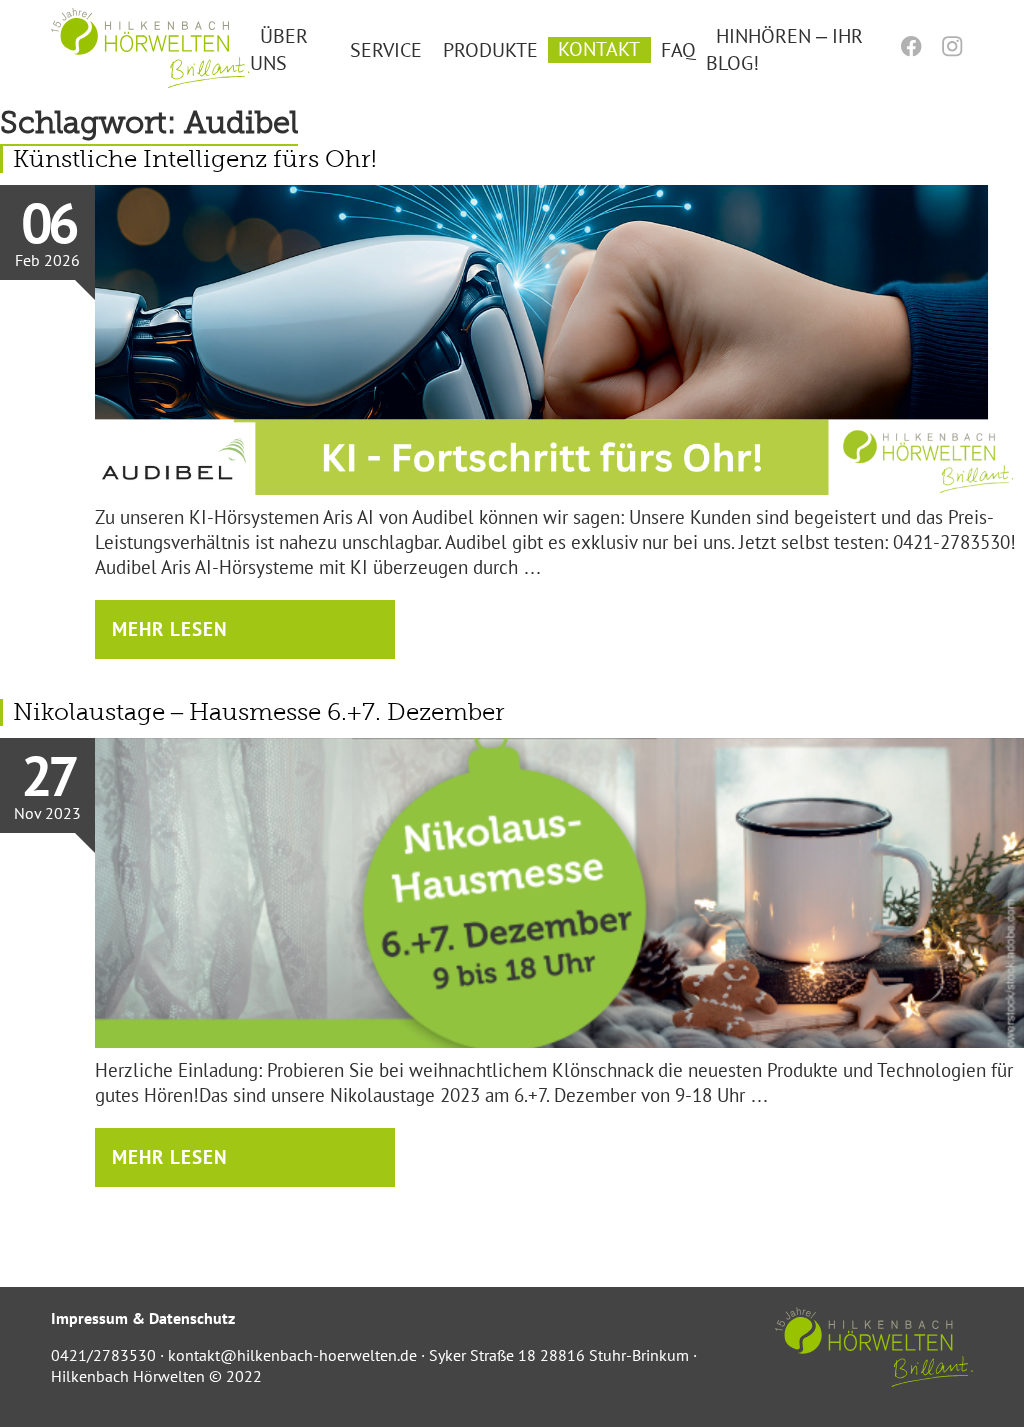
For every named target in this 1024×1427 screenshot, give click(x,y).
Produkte (490, 49)
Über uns (279, 49)
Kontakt (599, 49)
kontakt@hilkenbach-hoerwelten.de (292, 1355)
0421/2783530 (103, 1355)
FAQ (678, 49)
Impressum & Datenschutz (143, 1318)
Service (386, 49)
